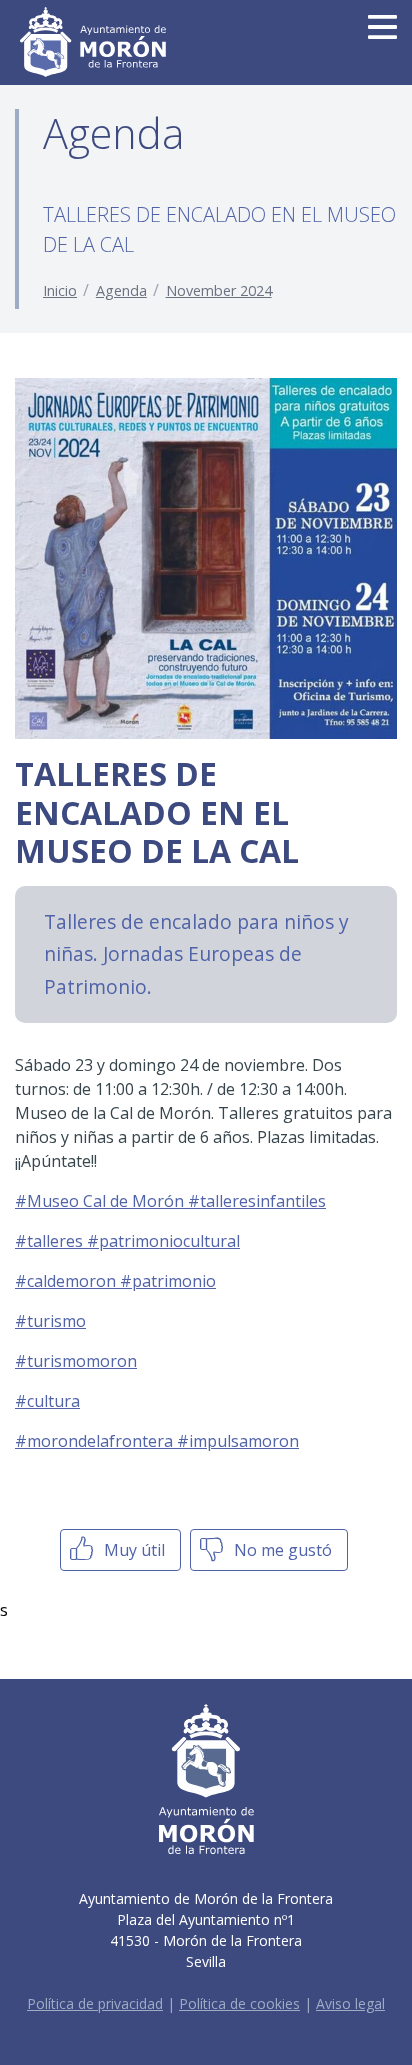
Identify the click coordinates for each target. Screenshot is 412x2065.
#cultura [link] (47, 1401)
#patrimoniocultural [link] (163, 1241)
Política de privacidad (95, 2003)
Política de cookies (239, 2003)
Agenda (121, 290)
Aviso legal (350, 2003)
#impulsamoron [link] (238, 1441)
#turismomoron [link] (76, 1361)
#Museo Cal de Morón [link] (101, 1201)
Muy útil (132, 1550)
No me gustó (281, 1550)
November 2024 (219, 290)
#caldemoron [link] (67, 1281)
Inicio (60, 290)
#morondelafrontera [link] (96, 1441)
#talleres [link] (51, 1241)
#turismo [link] (50, 1321)
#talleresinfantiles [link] (257, 1201)
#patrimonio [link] (168, 1281)
